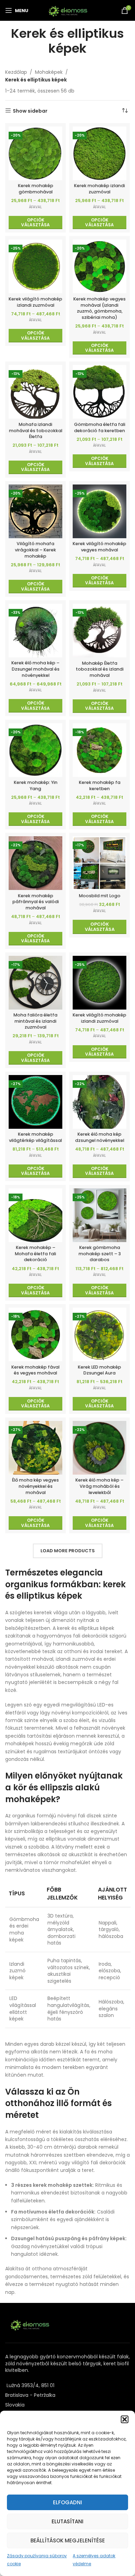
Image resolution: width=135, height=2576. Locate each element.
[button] (125, 2419)
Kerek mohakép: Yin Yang (36, 785)
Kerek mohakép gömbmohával (36, 189)
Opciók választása (100, 927)
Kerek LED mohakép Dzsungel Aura (100, 1370)
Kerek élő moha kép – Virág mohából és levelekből (100, 1486)
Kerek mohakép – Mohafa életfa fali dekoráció (35, 1254)
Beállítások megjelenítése (68, 2540)
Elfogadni (67, 2502)
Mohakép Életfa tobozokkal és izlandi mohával (100, 669)
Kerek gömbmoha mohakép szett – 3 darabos (100, 1254)
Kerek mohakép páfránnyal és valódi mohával (36, 902)
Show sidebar (30, 111)
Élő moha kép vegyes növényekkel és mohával (35, 1486)
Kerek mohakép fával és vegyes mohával (35, 1370)
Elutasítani (67, 2521)
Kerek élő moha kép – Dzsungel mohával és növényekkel (35, 669)
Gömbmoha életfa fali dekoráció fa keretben (100, 427)
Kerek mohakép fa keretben (100, 785)
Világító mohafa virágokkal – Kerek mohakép (35, 550)
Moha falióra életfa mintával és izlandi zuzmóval (35, 1021)
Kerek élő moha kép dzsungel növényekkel (100, 1137)
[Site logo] (68, 10)
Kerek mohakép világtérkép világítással (35, 1137)
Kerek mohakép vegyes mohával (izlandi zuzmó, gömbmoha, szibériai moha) (100, 308)
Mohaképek (49, 72)
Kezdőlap (16, 72)
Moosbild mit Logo (100, 896)
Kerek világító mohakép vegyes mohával (100, 547)
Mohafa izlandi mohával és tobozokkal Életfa (36, 430)
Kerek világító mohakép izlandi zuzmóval (35, 302)
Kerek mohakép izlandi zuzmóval (100, 189)
